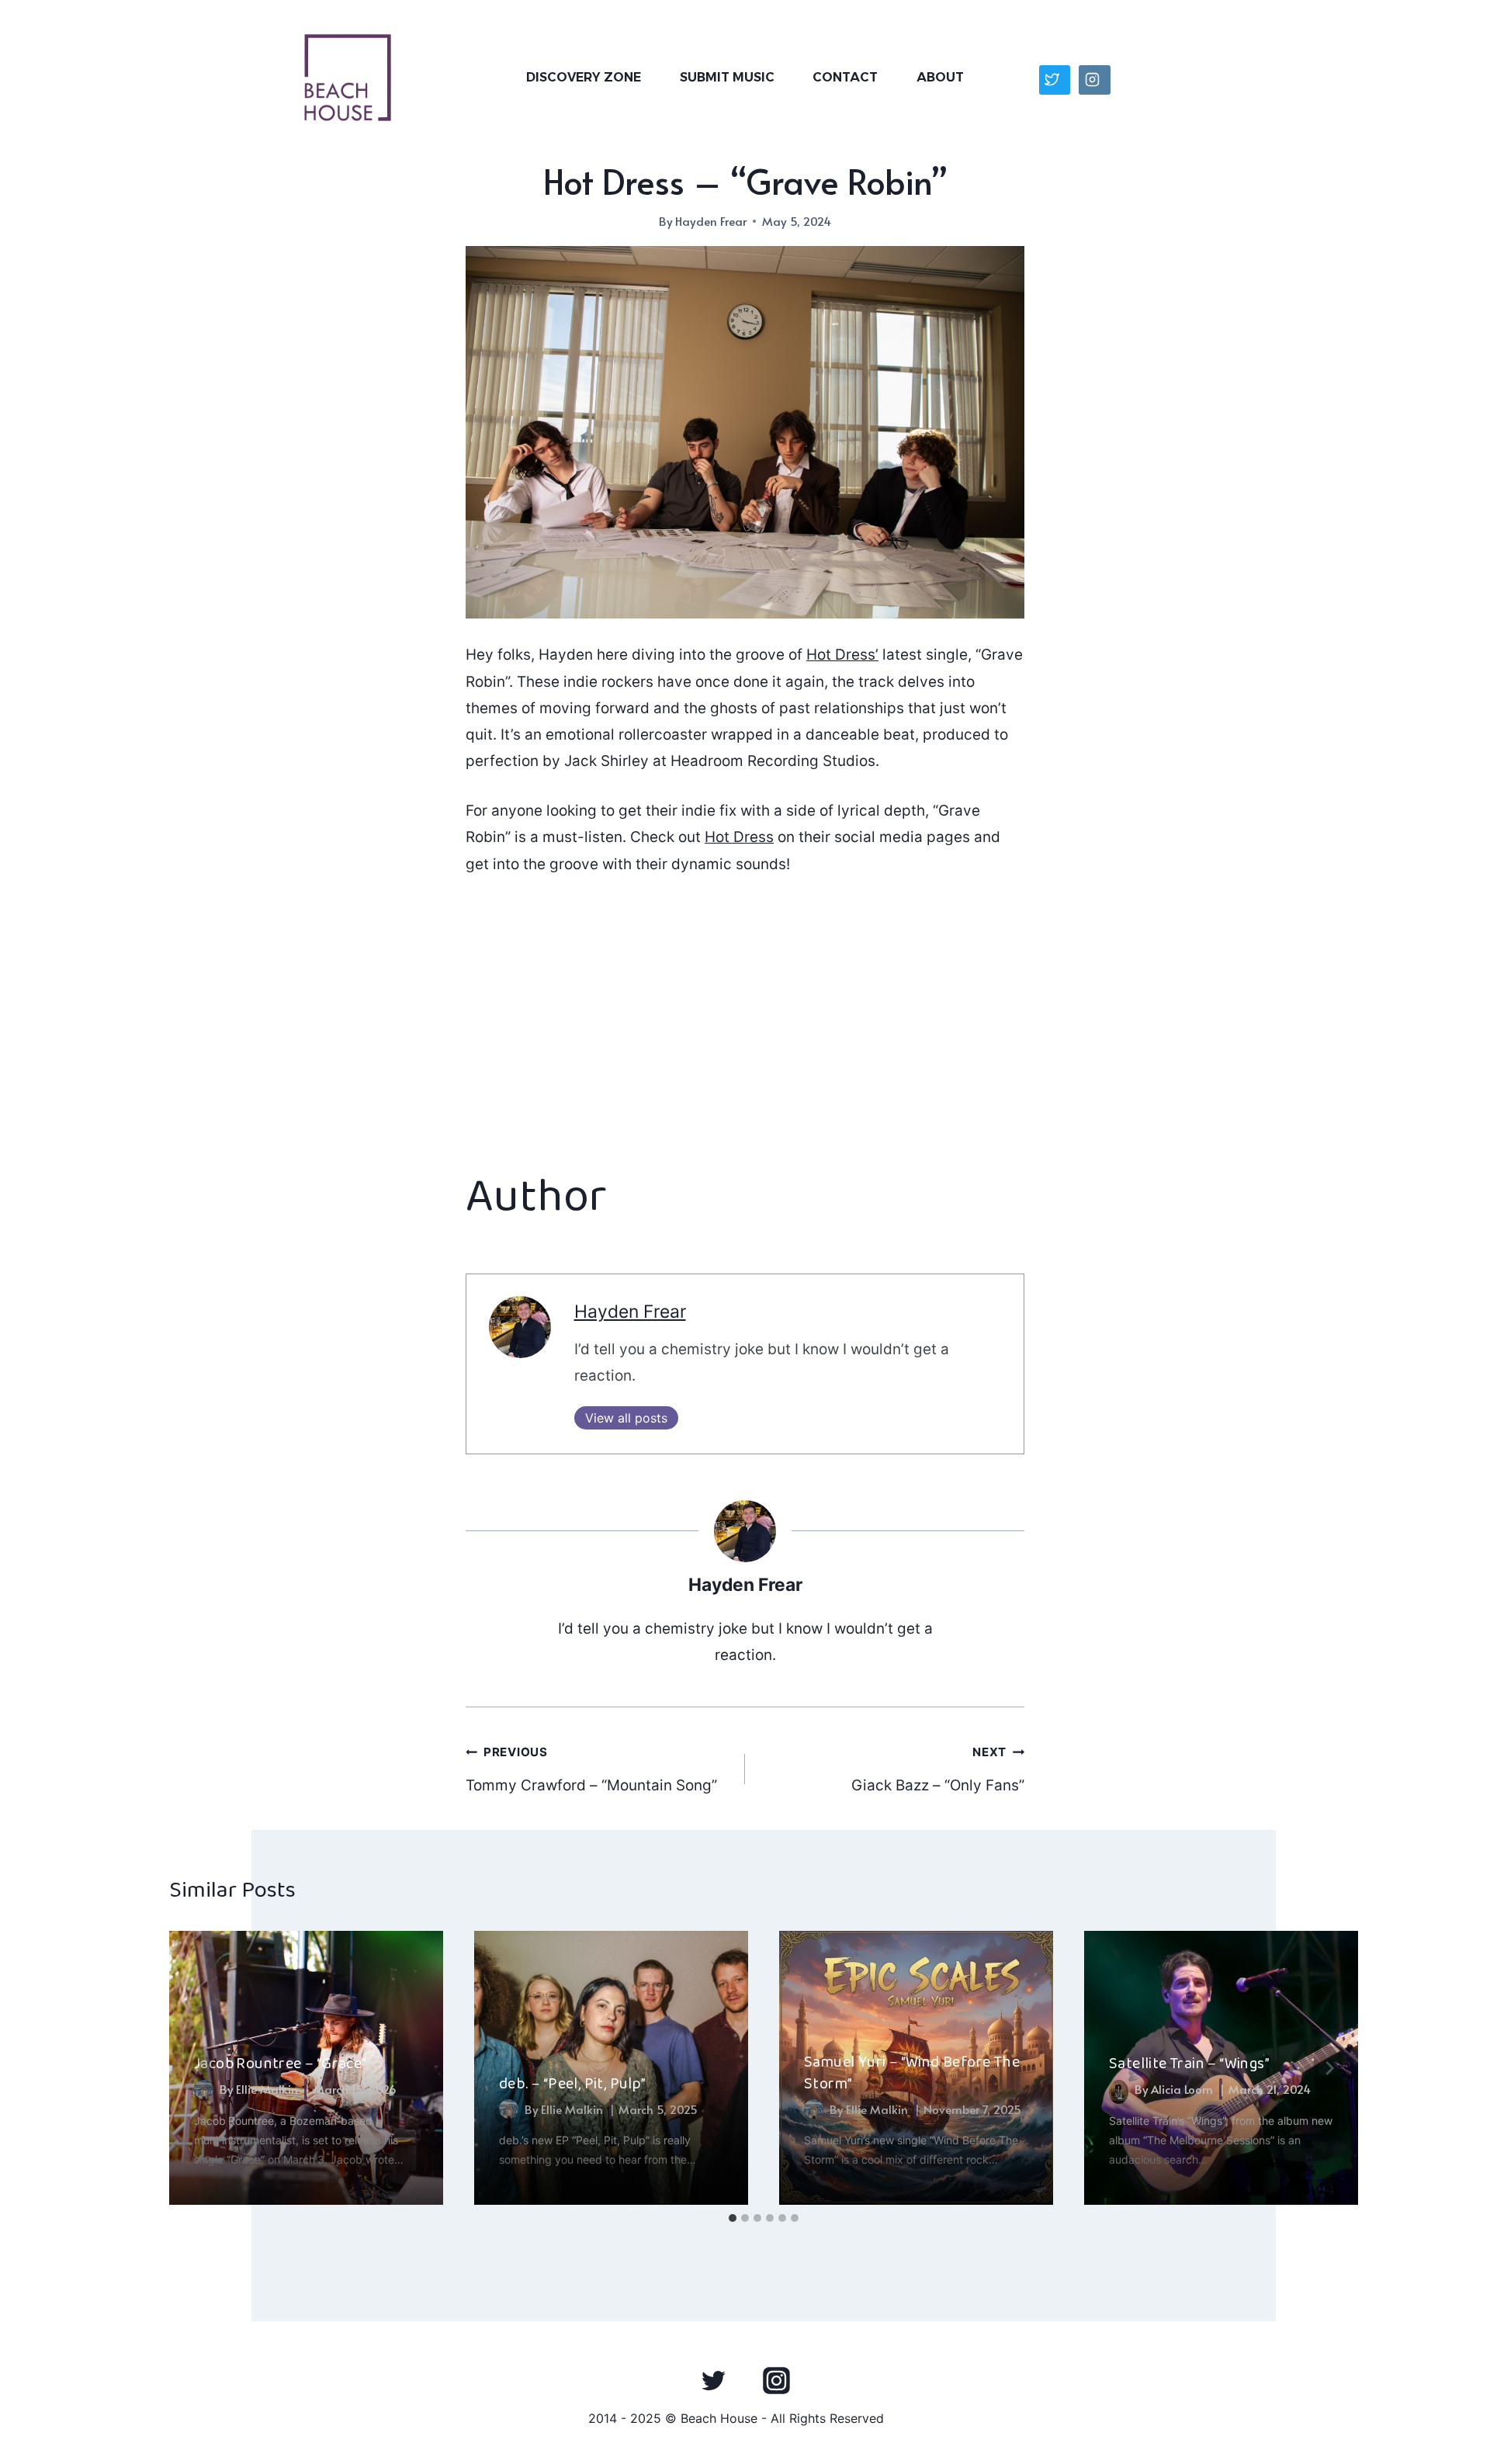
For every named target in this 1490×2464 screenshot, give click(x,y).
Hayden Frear (711, 221)
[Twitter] (714, 2380)
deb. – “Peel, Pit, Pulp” (573, 2084)
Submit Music (727, 77)
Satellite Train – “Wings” (1189, 2064)
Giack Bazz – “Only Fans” (938, 1769)
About (940, 77)
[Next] (1329, 2068)
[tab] (733, 2218)
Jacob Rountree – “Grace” (281, 2064)
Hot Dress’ (842, 655)
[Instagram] (776, 2380)
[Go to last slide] (199, 2068)
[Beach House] (348, 78)
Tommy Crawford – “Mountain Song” (591, 1769)
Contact (845, 77)
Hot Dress (739, 837)
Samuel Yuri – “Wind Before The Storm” (912, 2073)
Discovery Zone (584, 77)
